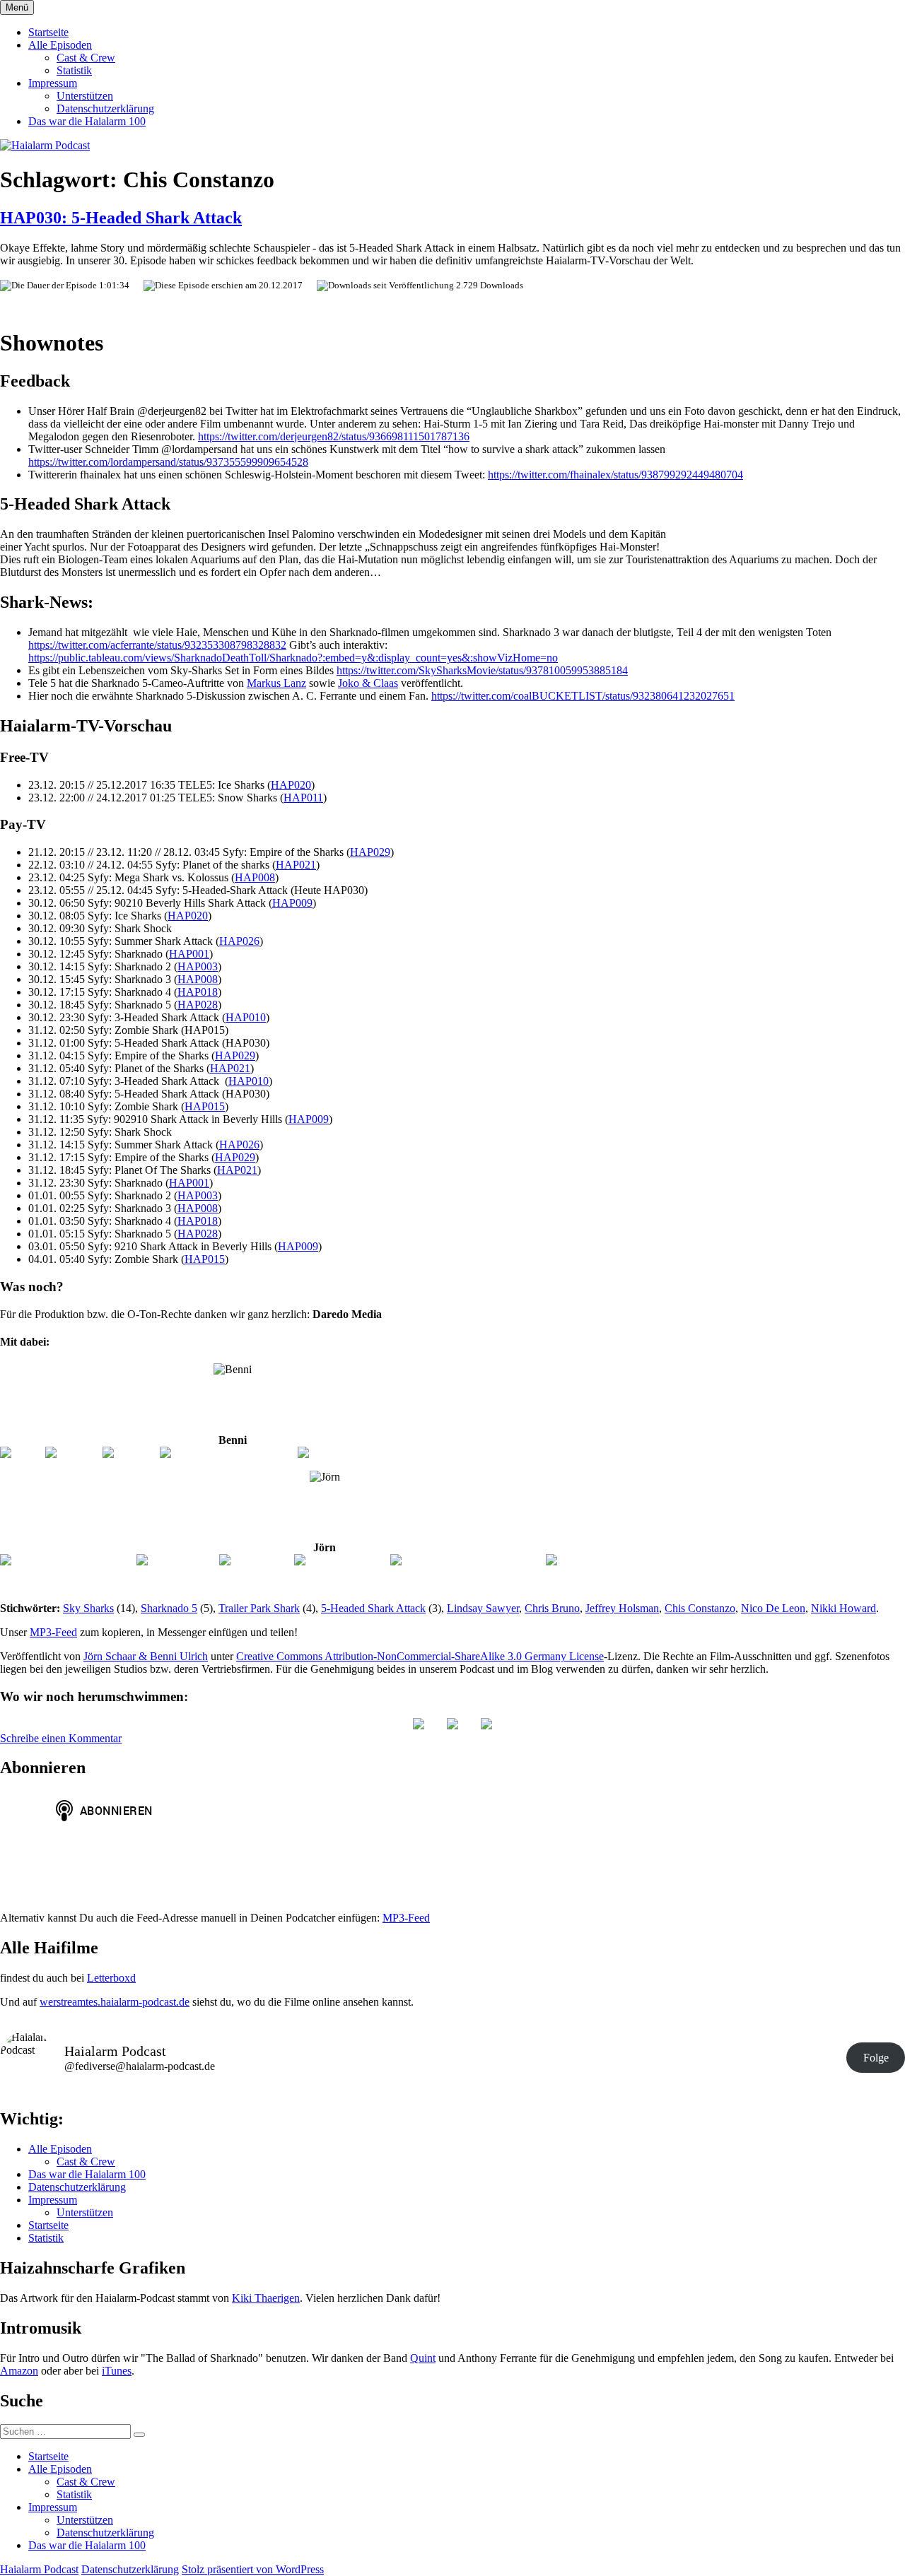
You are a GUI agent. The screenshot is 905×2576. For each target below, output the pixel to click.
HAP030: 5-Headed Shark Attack (121, 218)
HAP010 (246, 1017)
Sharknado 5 (169, 1608)
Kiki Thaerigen (266, 2298)
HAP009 (292, 903)
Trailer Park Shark (259, 1608)
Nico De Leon (773, 1608)
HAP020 (291, 785)
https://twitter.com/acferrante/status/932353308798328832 (157, 645)
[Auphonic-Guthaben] (597, 1560)
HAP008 (255, 877)
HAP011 (303, 798)
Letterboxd (111, 1978)
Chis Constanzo (700, 1608)
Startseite (48, 32)
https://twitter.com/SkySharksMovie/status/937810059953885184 (482, 670)
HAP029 (370, 852)
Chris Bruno (552, 1608)
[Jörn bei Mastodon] (341, 1560)
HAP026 (239, 941)
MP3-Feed (53, 1632)
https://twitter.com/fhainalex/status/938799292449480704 (615, 475)
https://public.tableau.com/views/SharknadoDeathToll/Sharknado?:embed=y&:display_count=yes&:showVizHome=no (293, 658)
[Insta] (452, 1725)
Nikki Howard (843, 1608)
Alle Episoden (60, 45)
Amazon (19, 2371)
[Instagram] (73, 1453)
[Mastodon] (486, 1725)
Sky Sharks (88, 1608)
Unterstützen (85, 96)
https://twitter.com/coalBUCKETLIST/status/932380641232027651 (583, 696)
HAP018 (198, 992)
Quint (423, 2358)
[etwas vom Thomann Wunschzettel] (381, 1453)
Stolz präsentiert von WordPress (253, 2569)
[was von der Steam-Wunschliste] (467, 1560)
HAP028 (198, 1005)
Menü (17, 7)
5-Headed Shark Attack (373, 1608)
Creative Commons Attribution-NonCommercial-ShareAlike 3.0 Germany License (420, 1656)
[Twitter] (22, 1453)
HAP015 (205, 1106)
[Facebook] (130, 1453)
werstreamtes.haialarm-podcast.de (115, 2002)
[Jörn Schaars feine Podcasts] (67, 1560)
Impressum (53, 83)
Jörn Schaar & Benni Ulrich (146, 1656)
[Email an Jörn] (256, 1560)
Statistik (74, 70)
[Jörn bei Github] (177, 1560)
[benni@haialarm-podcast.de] (228, 1453)
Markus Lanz (276, 683)
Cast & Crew (86, 58)
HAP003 (198, 966)
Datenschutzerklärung (105, 108)
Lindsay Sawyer (483, 1608)
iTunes (117, 2371)
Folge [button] (876, 2058)
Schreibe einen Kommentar (61, 1738)
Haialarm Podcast (39, 2569)
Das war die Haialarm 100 (87, 121)
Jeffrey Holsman (622, 1608)
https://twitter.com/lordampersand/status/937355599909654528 (168, 462)
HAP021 (296, 865)
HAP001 (189, 954)
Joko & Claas (368, 683)
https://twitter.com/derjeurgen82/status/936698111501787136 (334, 436)
